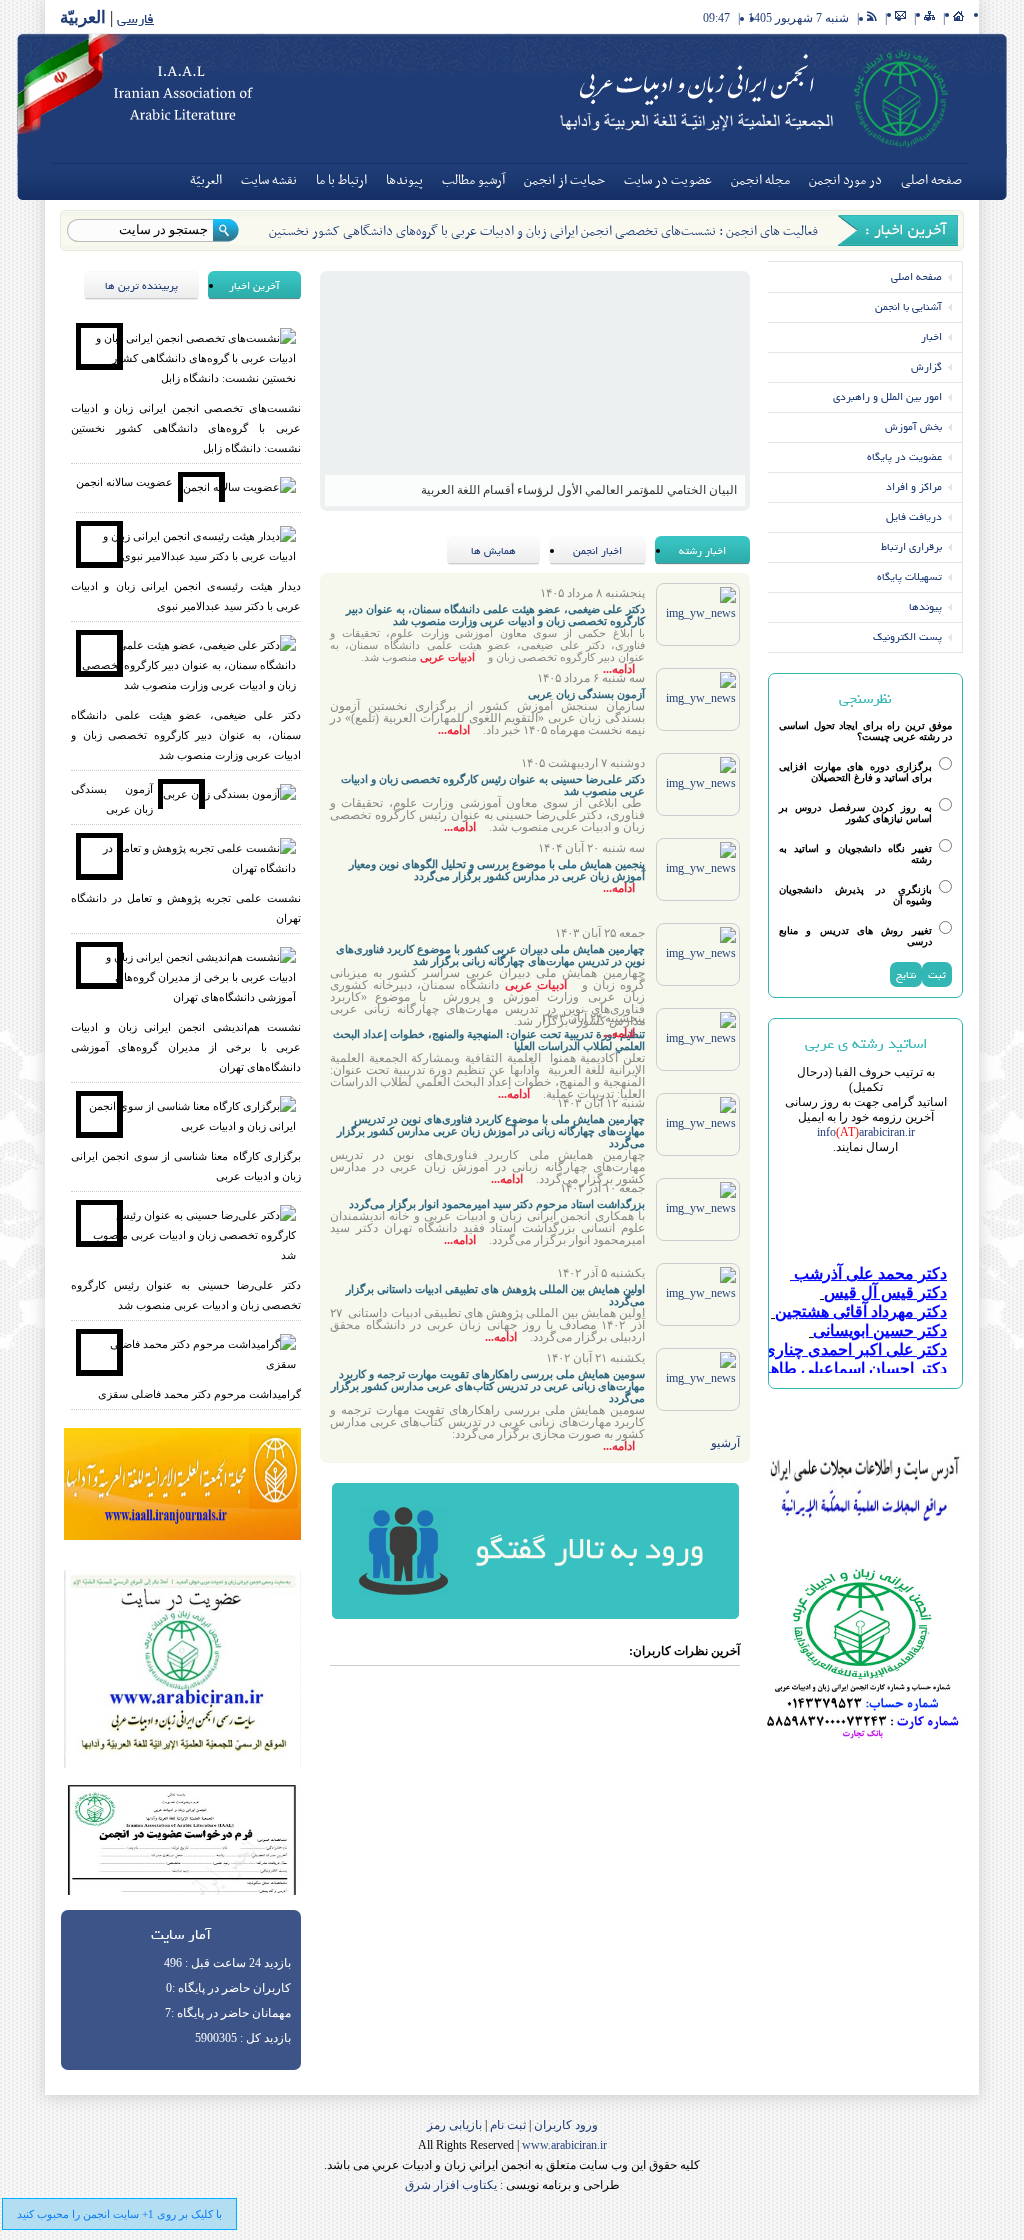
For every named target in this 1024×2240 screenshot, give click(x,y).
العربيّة (206, 180)
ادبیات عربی (447, 657)
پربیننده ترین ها (141, 285)
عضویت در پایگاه (904, 456)
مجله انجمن (760, 180)
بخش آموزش (913, 426)
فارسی (135, 18)
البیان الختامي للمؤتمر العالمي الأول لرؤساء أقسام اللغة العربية (579, 490)
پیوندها (404, 180)
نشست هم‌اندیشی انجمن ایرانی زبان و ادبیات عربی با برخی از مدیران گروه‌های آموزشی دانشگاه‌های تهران (186, 1047)
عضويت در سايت (668, 180)
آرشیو (725, 1443)
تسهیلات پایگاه (909, 576)
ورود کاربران (564, 2125)
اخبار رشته (702, 550)
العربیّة (83, 17)
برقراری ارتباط (911, 546)
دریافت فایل (914, 516)
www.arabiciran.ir (564, 2145)
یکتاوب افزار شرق (451, 2185)
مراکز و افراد (914, 486)
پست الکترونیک (907, 636)
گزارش (926, 366)
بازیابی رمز (454, 2125)
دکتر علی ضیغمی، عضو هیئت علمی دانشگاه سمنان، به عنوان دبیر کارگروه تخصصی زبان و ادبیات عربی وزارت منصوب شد (186, 735)
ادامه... (619, 669)
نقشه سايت (269, 180)
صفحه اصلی (931, 180)
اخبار (931, 336)
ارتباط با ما (341, 180)
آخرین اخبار (254, 285)
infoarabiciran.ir (866, 1132)
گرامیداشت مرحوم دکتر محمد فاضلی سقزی (199, 1394)
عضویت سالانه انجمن (124, 482)
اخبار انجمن (597, 550)
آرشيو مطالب (473, 180)
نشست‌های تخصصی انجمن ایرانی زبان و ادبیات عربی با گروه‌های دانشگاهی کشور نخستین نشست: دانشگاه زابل (186, 428)
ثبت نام (506, 2125)
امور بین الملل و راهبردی (887, 396)
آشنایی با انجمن (908, 306)
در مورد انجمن (845, 180)
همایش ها (493, 550)
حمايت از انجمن (564, 180)
